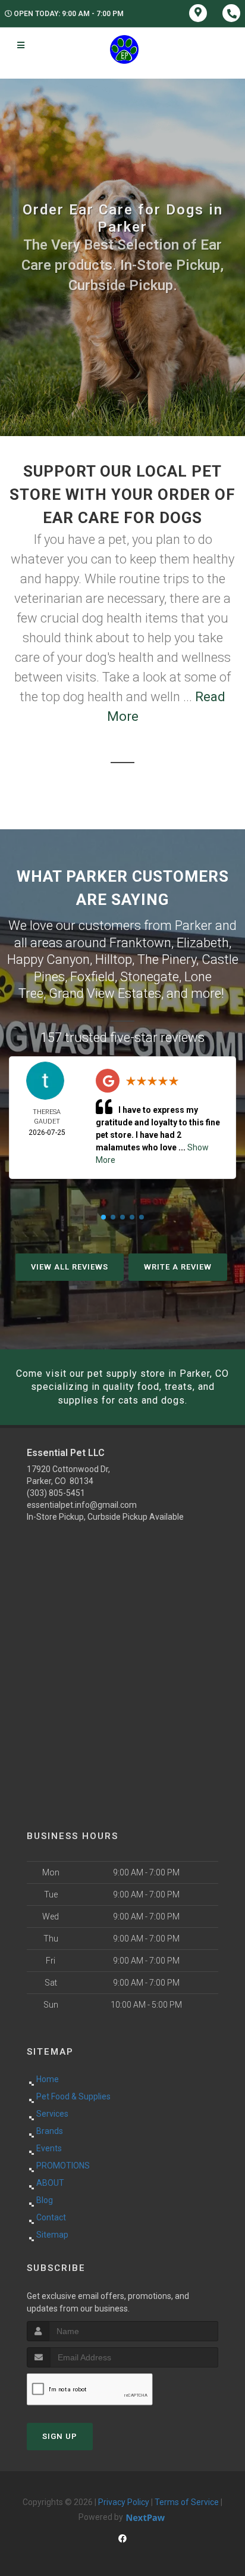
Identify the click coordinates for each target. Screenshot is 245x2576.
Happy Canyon (48, 959)
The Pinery (167, 959)
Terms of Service (187, 2502)
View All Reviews (70, 1267)
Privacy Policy (124, 2502)
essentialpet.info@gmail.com (82, 1505)
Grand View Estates (105, 993)
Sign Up (60, 2436)
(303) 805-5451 (56, 1493)
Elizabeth (203, 943)
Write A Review (178, 1267)
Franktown (140, 943)
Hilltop (114, 959)
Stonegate (150, 977)
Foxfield (92, 977)
